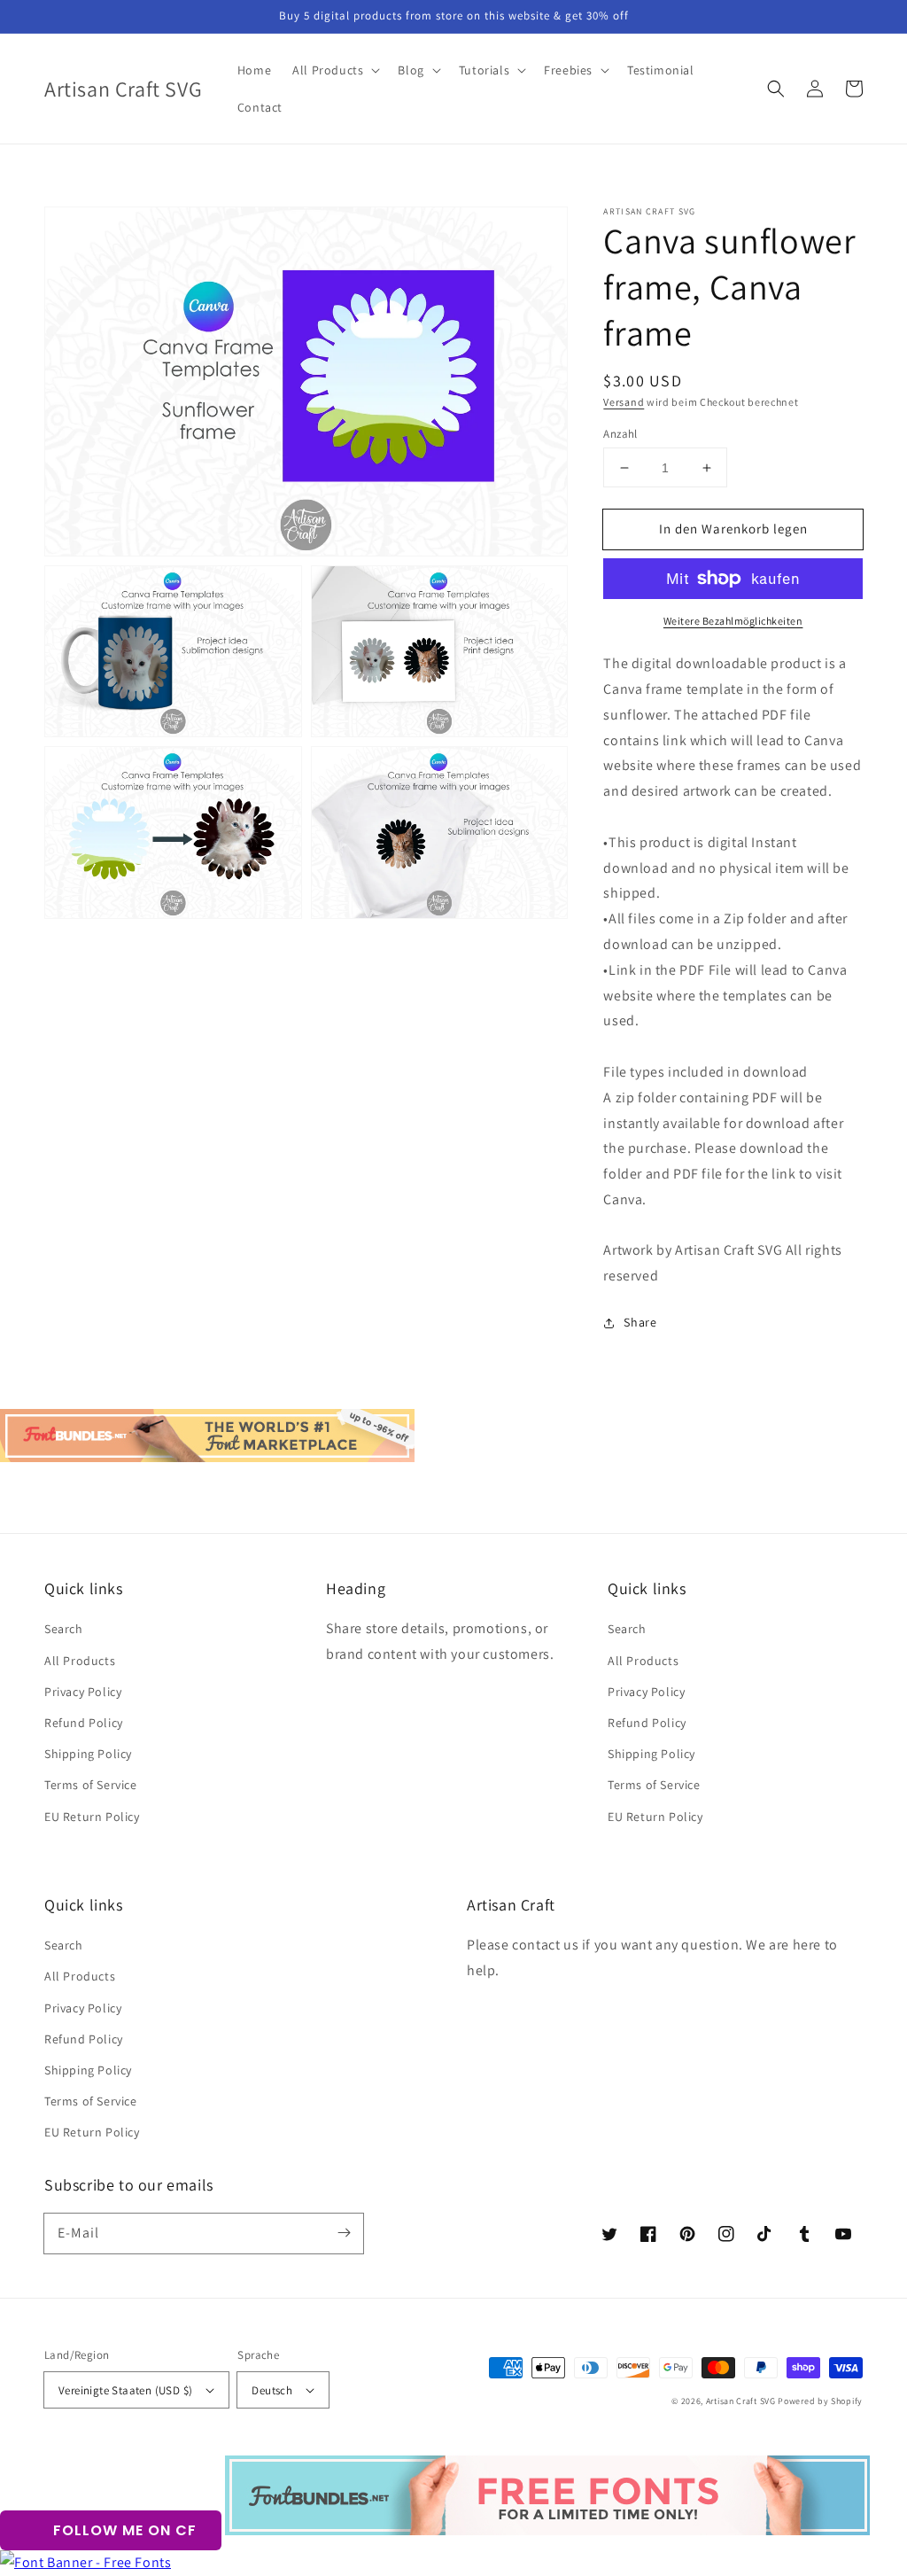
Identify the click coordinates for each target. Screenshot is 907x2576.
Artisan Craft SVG (741, 2401)
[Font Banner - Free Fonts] (85, 2562)
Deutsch (272, 2390)
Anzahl (620, 434)
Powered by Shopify (820, 2401)
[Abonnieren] (344, 2233)
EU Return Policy (92, 1817)
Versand (624, 402)
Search (64, 1629)
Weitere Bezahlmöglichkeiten (733, 621)
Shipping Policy (88, 1754)
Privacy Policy (83, 1692)
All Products (80, 1661)
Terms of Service (91, 1785)
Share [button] (640, 1322)
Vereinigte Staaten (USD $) (125, 2390)
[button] (776, 89)
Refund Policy (84, 1723)
